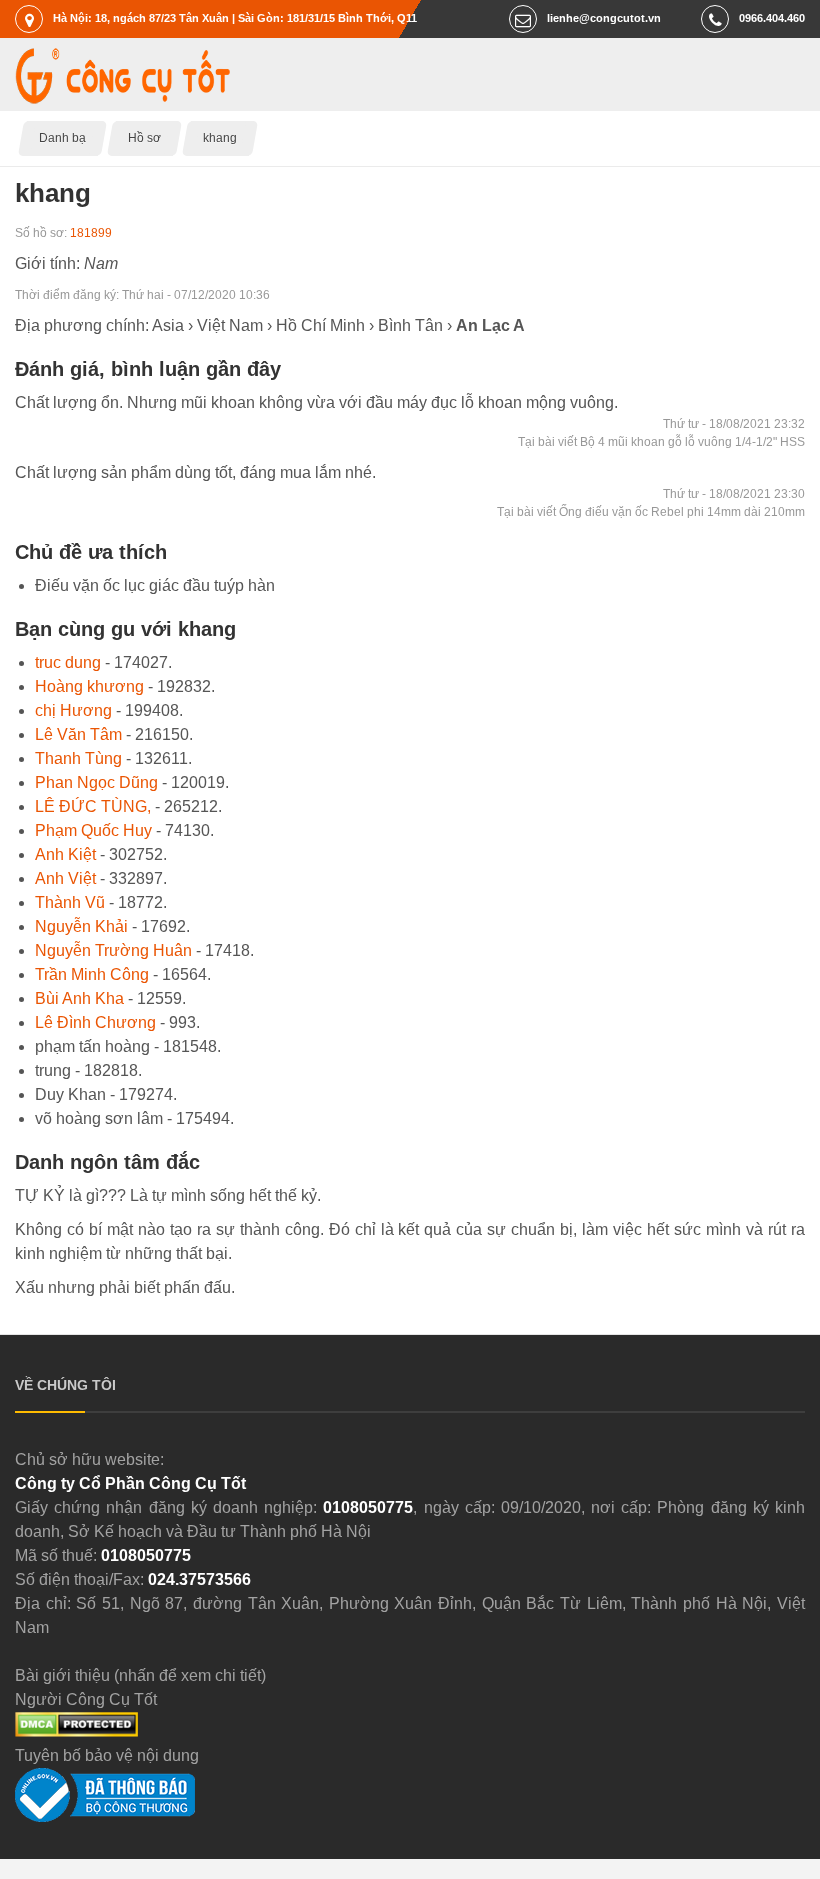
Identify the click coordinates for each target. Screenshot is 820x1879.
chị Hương (73, 710)
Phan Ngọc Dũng (96, 782)
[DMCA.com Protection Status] (76, 1731)
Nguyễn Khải (81, 926)
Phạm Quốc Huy (93, 830)
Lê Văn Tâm (78, 734)
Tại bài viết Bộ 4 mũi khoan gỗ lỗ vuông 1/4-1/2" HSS (661, 442)
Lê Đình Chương (95, 1022)
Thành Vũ (70, 902)
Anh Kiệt (65, 854)
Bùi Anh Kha (79, 998)
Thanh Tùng (78, 758)
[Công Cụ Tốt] (122, 98)
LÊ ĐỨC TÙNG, (93, 806)
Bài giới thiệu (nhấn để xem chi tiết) (140, 1675)
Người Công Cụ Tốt (86, 1699)
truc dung (68, 662)
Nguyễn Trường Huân (113, 950)
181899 (91, 233)
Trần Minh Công (92, 974)
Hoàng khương (89, 686)
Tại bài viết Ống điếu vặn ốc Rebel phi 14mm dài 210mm (651, 512)
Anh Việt (65, 878)
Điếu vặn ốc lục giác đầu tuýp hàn (155, 585)
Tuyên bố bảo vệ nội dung (107, 1755)
